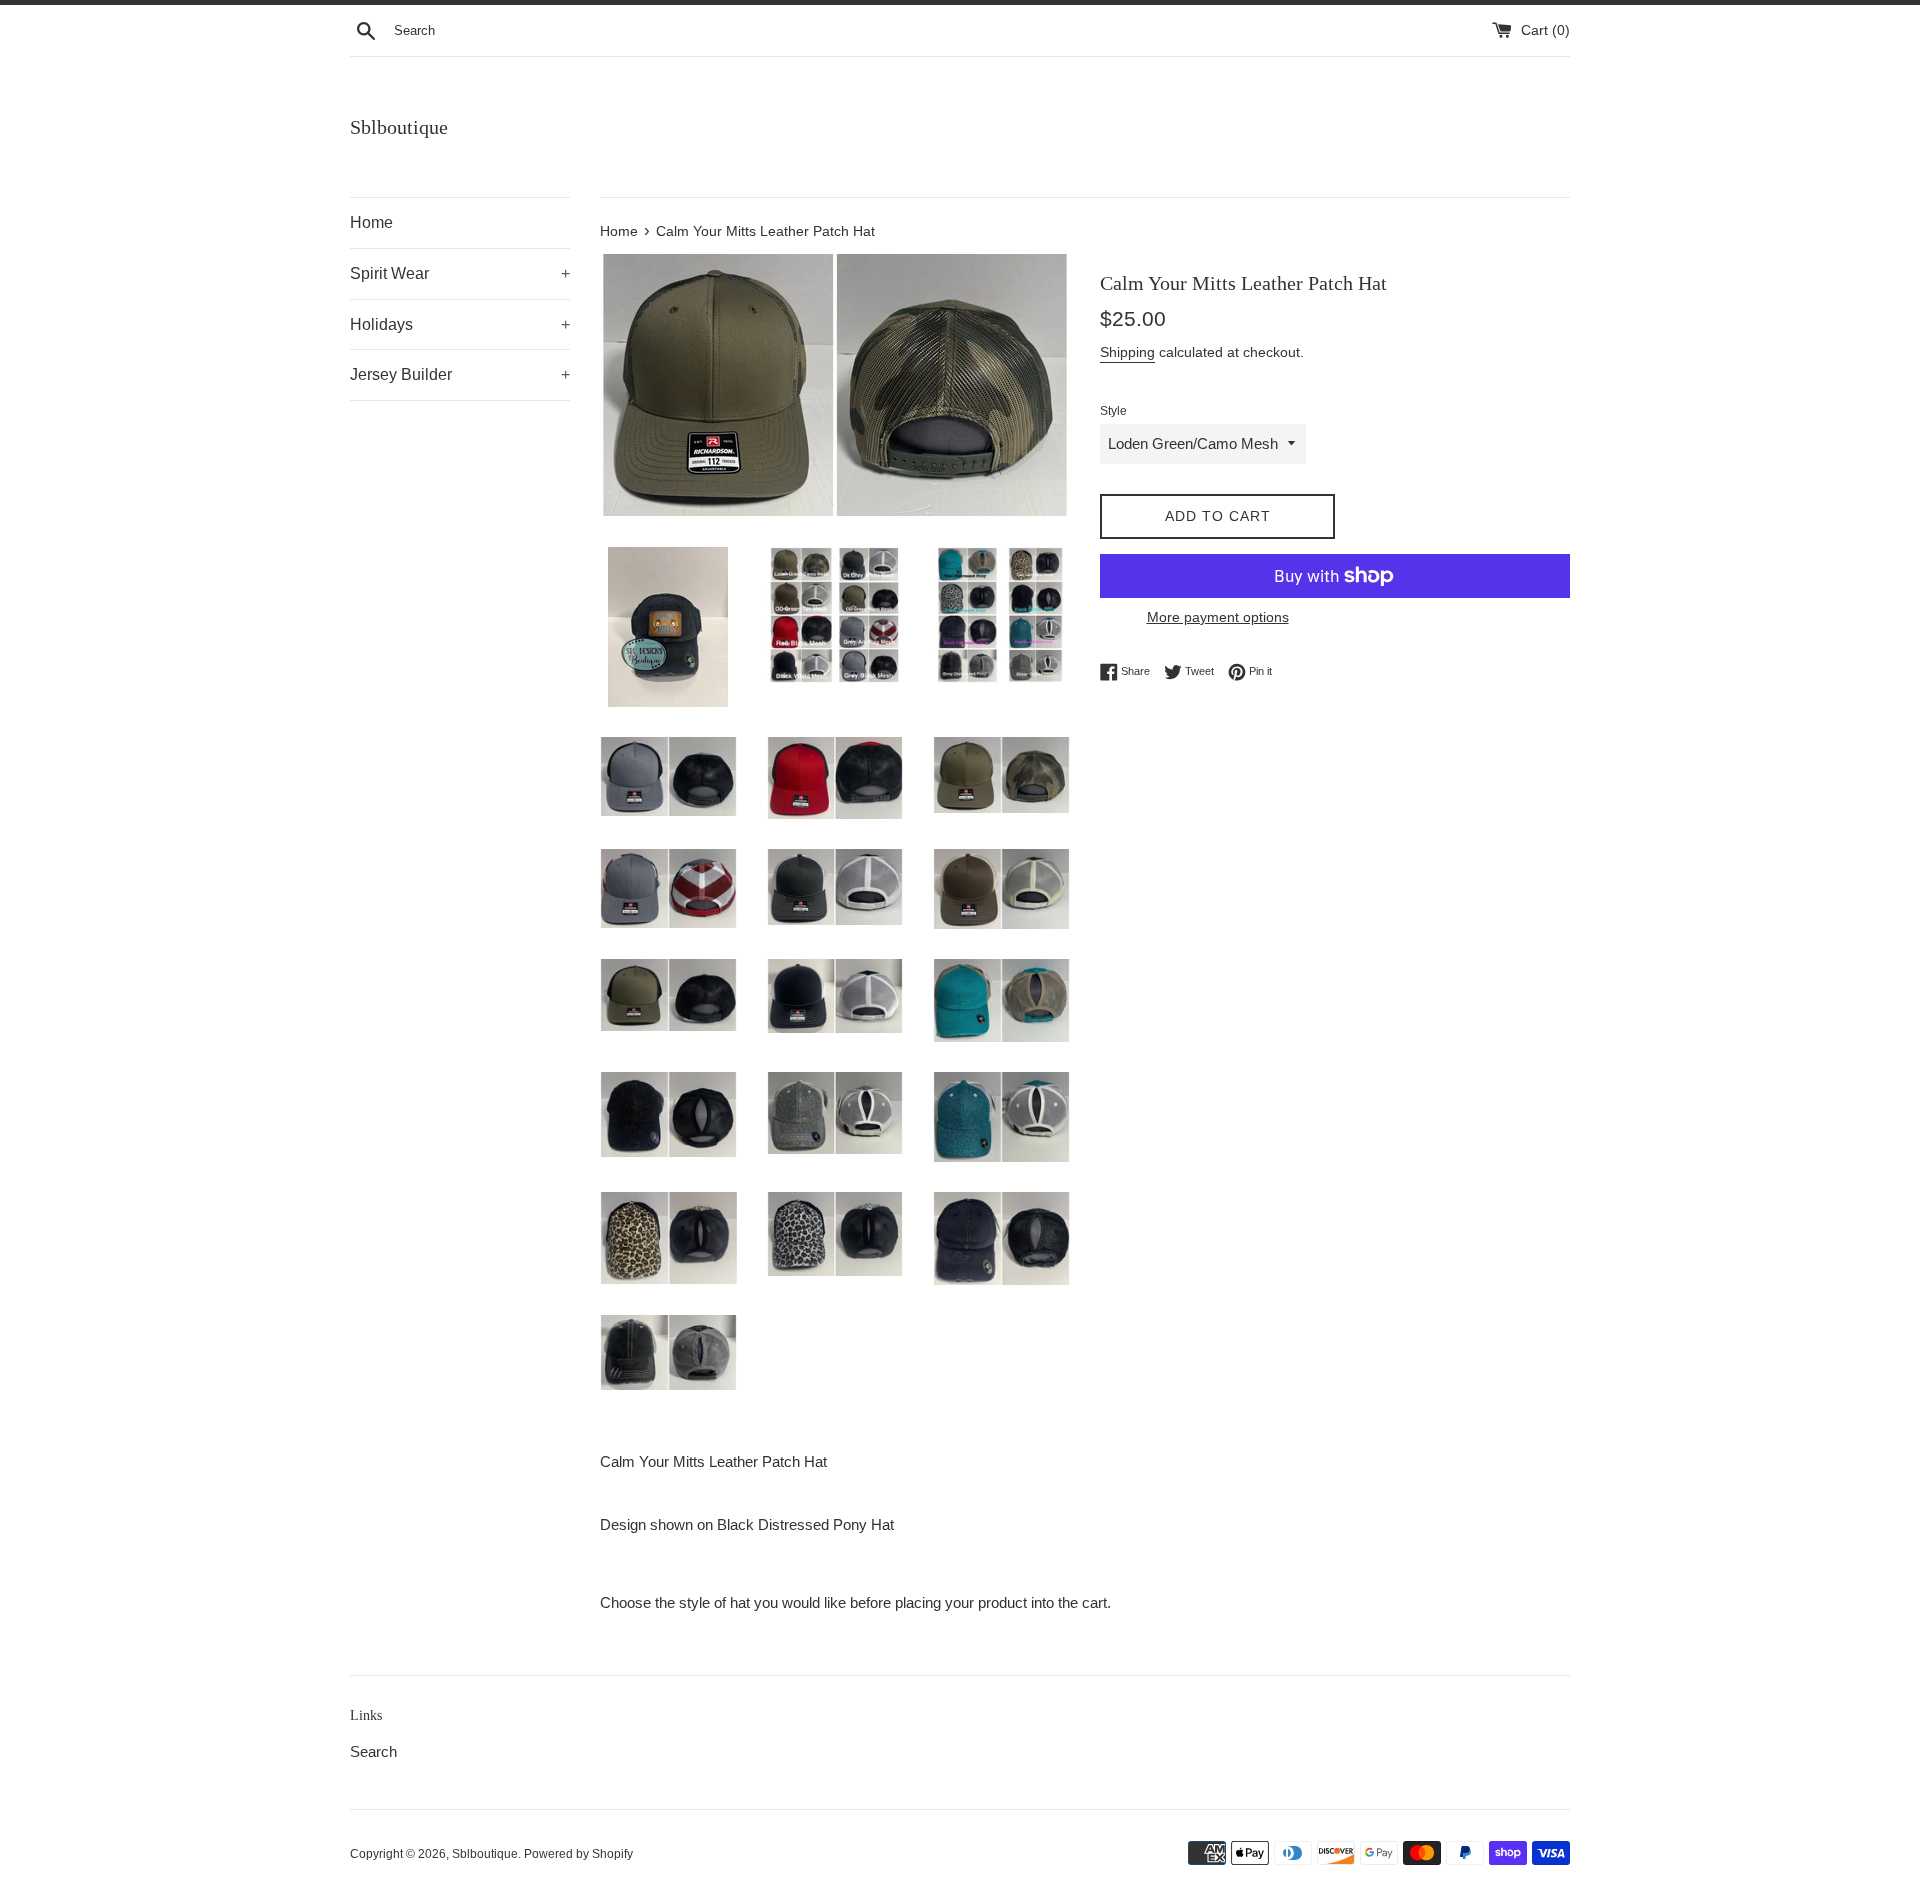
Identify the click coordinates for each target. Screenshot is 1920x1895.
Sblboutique (399, 127)
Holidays (460, 324)
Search (373, 1751)
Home (371, 222)
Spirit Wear (460, 273)
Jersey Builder (460, 374)
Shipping (1127, 352)
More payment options (1218, 617)
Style (1113, 411)
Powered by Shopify (578, 1854)
